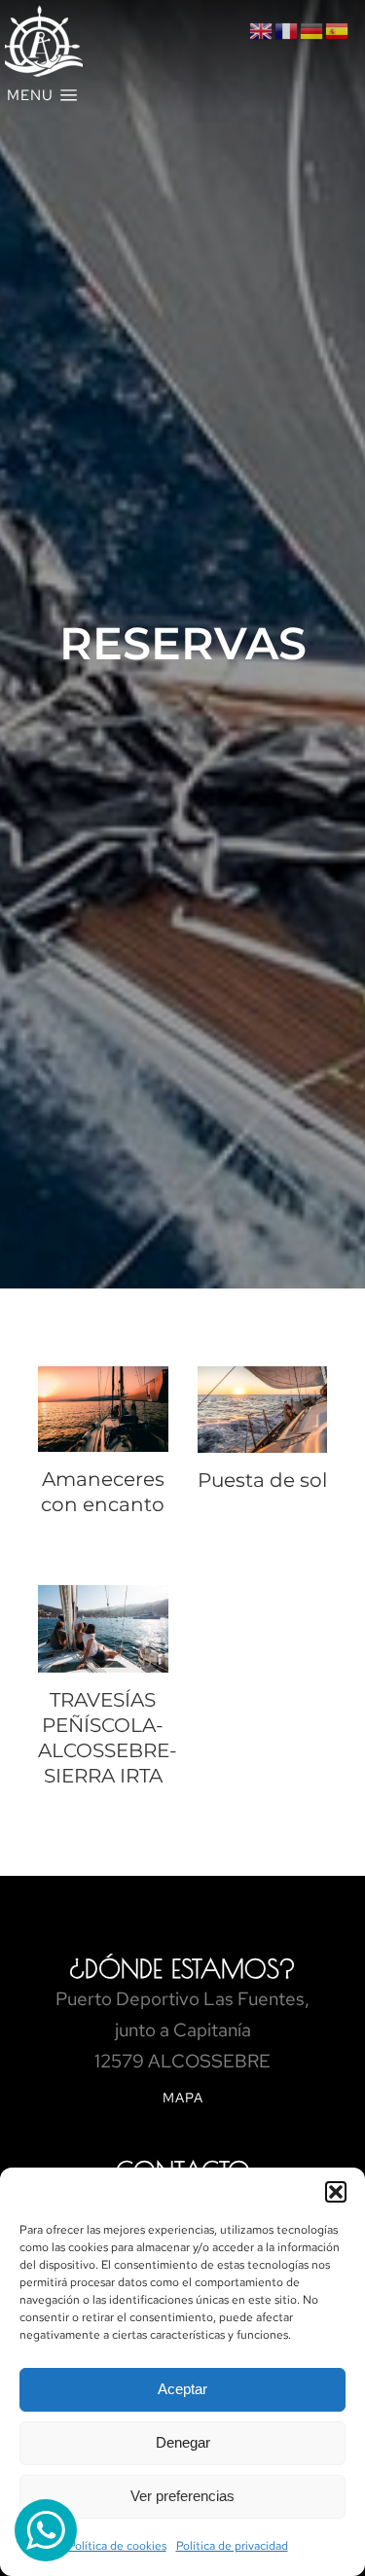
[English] (262, 30)
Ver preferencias (182, 2496)
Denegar (183, 2442)
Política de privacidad (232, 2546)
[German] (312, 30)
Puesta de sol (262, 1480)
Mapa (183, 2098)
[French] (287, 30)
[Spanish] (338, 30)
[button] (336, 2192)
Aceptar (182, 2389)
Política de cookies (117, 2546)
